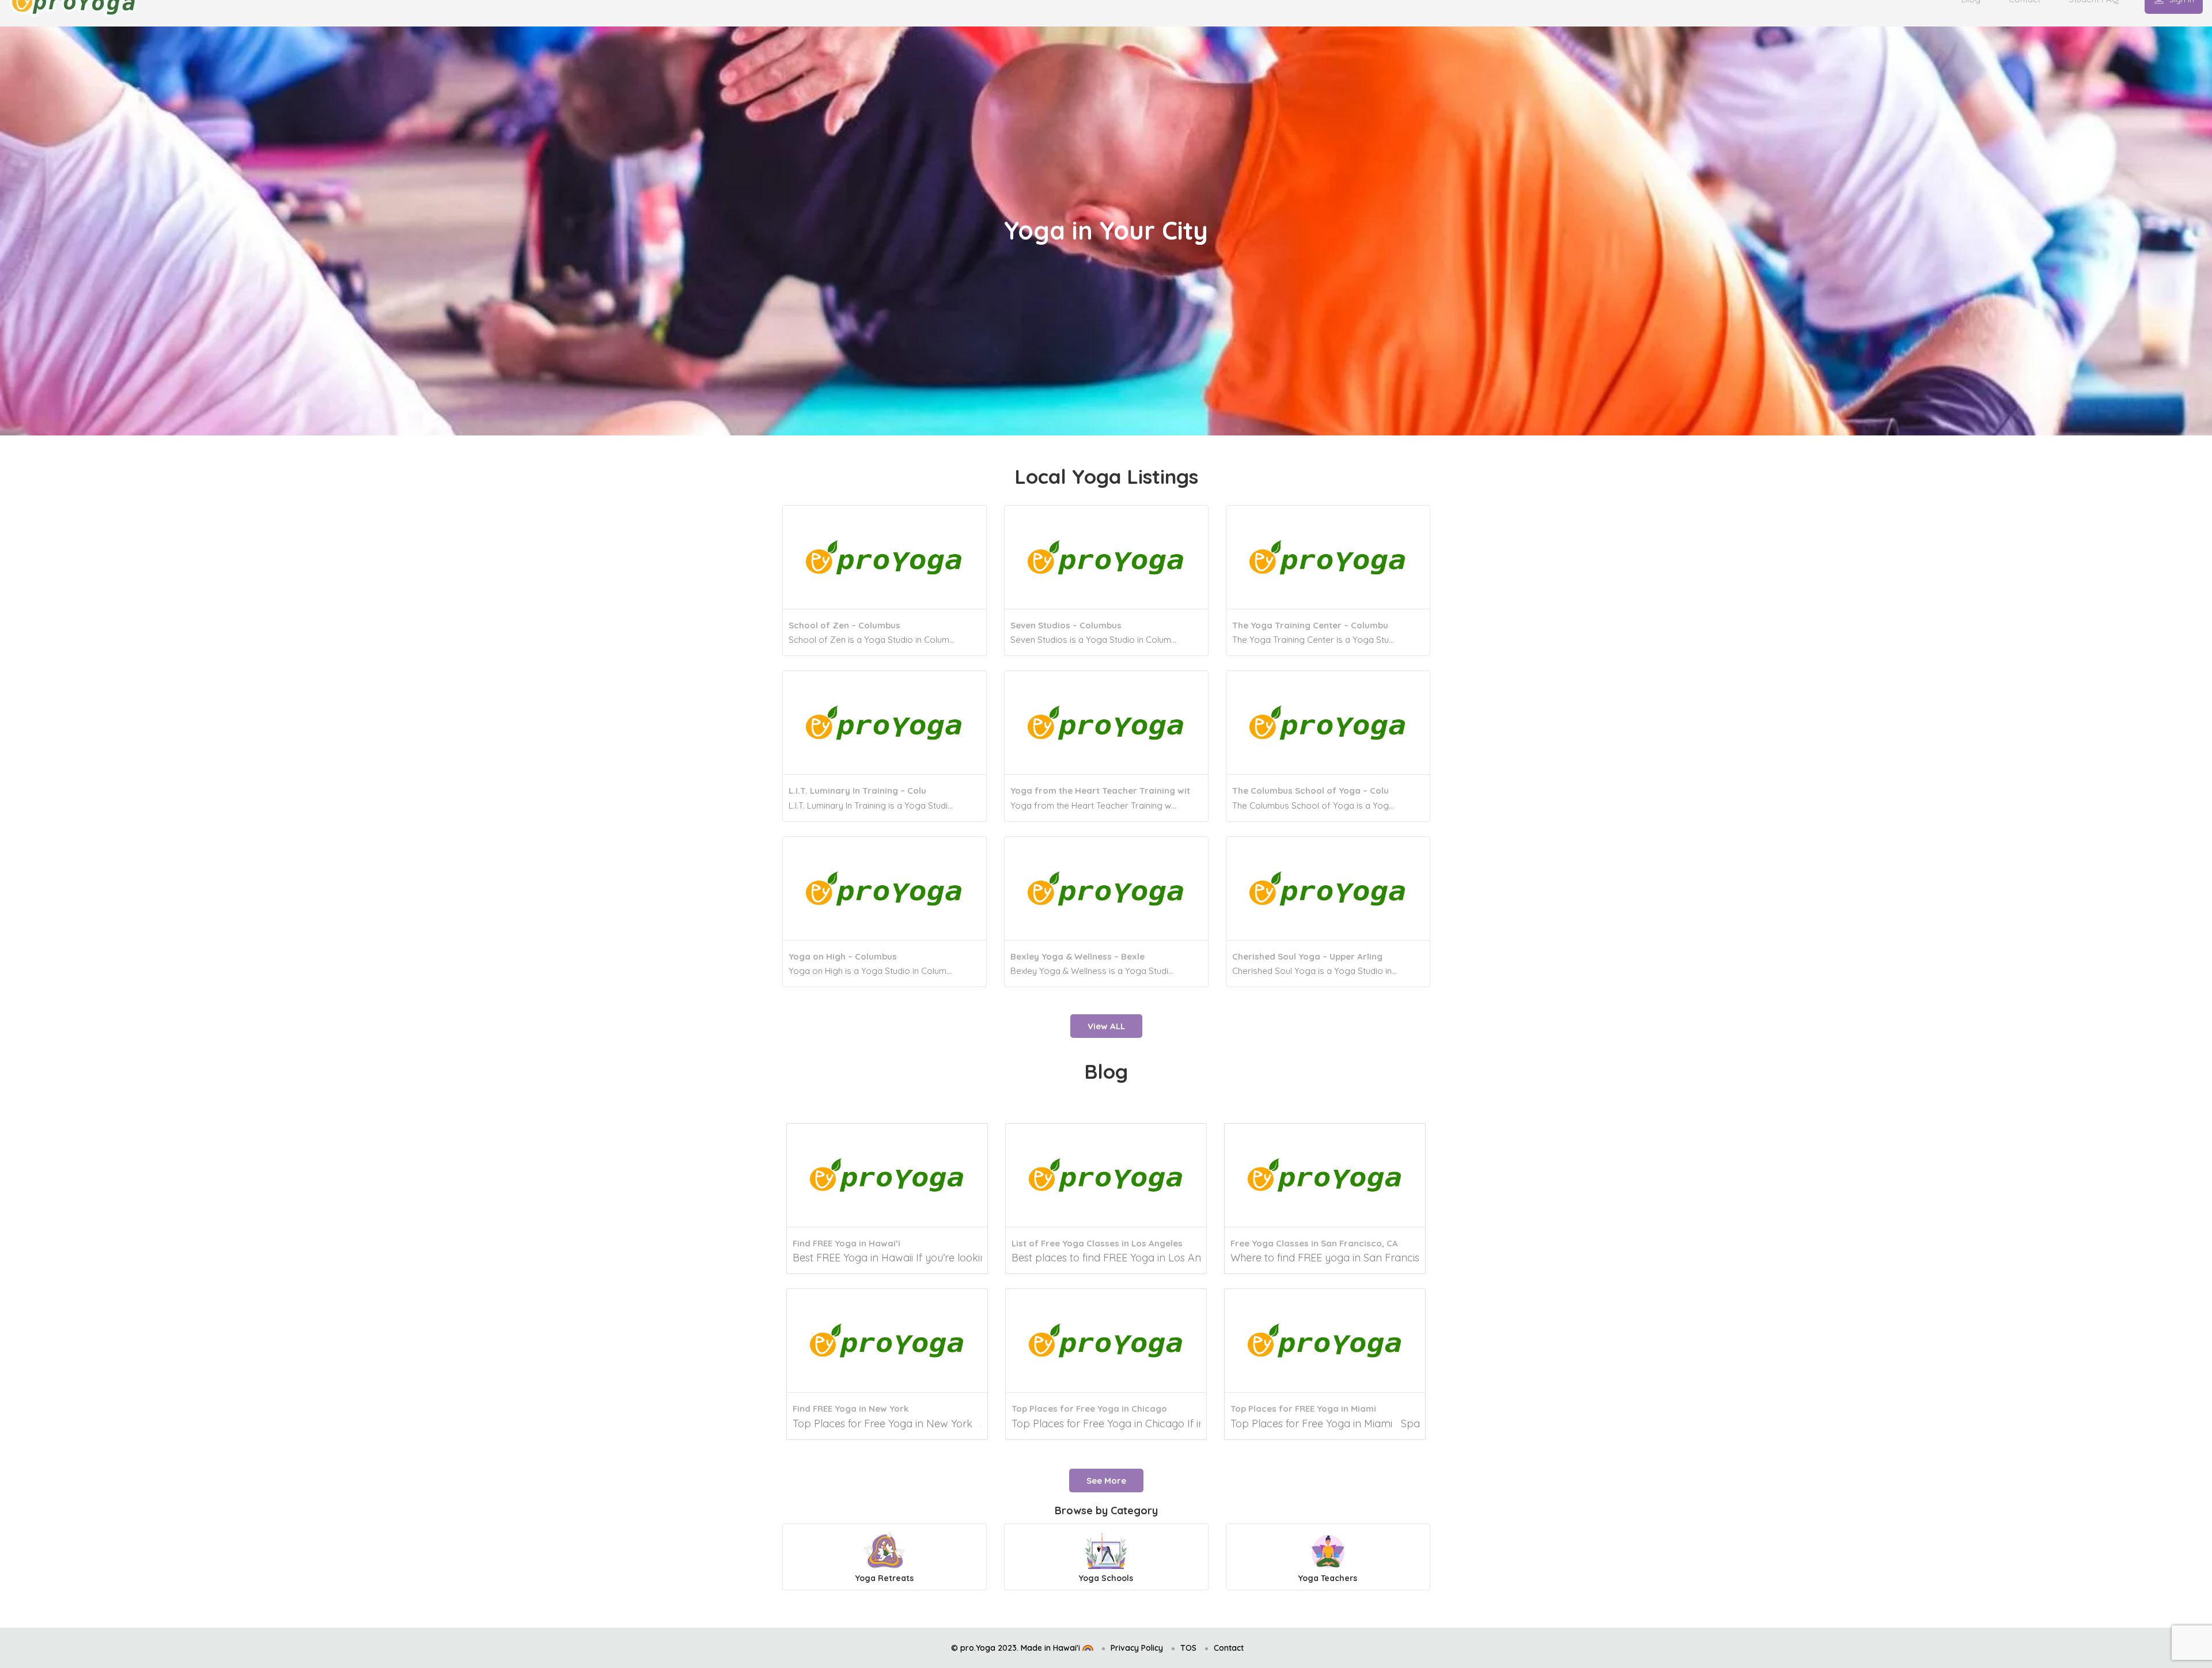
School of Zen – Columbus (844, 625)
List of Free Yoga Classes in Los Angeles (1097, 1243)
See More (1106, 1481)
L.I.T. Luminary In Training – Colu (857, 791)
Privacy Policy (1137, 1648)
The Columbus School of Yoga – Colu (1310, 791)
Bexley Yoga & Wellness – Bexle (1077, 956)
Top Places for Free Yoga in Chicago (1089, 1409)
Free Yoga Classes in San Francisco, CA (1314, 1243)
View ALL (1106, 1026)
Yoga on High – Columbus (843, 956)
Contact (1229, 1648)
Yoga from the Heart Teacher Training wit (1100, 791)
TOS (1188, 1648)
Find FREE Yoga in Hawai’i (846, 1243)
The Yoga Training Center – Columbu (1310, 625)
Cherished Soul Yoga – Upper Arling (1307, 956)
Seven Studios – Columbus (1066, 625)
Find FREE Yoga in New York (851, 1409)
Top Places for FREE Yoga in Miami (1303, 1409)
